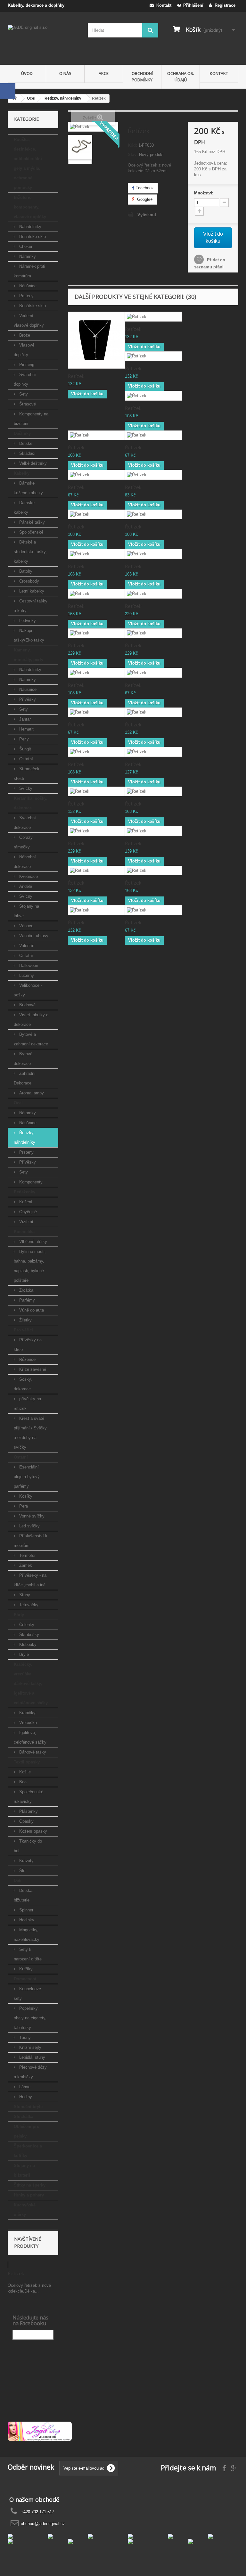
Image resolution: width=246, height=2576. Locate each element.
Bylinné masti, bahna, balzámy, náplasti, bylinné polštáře (30, 1266)
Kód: (132, 145)
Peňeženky (25, 1192)
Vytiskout (147, 215)
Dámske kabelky (24, 507)
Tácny (24, 2037)
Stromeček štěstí (27, 774)
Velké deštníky (32, 463)
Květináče (28, 876)
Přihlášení (192, 5)
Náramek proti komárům (29, 271)
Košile (24, 1772)
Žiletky (25, 1320)
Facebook (144, 188)
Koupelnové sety (27, 1994)
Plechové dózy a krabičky (30, 2072)
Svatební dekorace (25, 823)
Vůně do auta (31, 1310)
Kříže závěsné (32, 1369)
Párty (19, 1615)
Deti (18, 1881)
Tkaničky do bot (28, 1846)
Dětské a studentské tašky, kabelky (30, 552)
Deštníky (22, 433)
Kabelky (22, 473)
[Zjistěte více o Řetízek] (8, 2265)
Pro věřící (23, 1330)
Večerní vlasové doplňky (29, 320)
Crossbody (29, 581)
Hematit (26, 729)
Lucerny (26, 975)
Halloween (28, 965)
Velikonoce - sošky (28, 990)
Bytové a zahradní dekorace (31, 1039)
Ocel (18, 1103)
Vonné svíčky (31, 1516)
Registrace (224, 5)
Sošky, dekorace (23, 1384)
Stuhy (24, 1595)
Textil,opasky (27, 1762)
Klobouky (27, 1644)
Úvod (27, 73)
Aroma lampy (31, 1093)
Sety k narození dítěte (28, 1954)
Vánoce (26, 926)
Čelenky (26, 1625)
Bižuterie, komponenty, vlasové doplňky (30, 207)
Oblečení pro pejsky (27, 2131)
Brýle (23, 1654)
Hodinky (26, 1920)
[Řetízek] (80, 147)
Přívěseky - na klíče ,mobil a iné (30, 1580)
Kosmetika (24, 1232)
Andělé (25, 886)
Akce (104, 73)
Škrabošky (29, 1635)
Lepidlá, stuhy (32, 2057)
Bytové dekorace (23, 1059)
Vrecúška (27, 1723)
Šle (22, 1871)
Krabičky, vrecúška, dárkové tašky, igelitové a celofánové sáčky (31, 1684)
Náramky (27, 256)
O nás (65, 73)
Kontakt (163, 5)
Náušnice (27, 286)
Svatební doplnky (25, 379)
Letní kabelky (31, 591)
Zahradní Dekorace (25, 1078)
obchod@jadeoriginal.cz (43, 2524)
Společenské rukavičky (29, 1797)
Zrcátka (26, 1290)
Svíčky (25, 788)
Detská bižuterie (23, 1895)
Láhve (24, 2087)
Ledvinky (27, 621)
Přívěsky (27, 699)
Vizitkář (26, 1222)
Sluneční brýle (28, 2107)
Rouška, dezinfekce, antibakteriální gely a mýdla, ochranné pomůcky (28, 164)
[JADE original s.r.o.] (43, 41)
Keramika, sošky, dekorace (31, 803)
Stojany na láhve (26, 911)
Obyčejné (27, 1212)
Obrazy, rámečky (24, 842)
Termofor (27, 1555)
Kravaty (26, 1861)
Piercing (26, 365)
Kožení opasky (33, 1831)
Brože (24, 335)
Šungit (25, 749)
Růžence (27, 1359)
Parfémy (26, 1300)
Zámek (25, 1565)
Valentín (26, 946)
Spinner (26, 1910)
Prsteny (26, 296)
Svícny (25, 896)
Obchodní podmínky (142, 77)
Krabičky (27, 1713)
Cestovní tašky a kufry (31, 606)
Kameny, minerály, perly (29, 655)
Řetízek (16, 2273)
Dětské (25, 443)
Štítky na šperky (30, 2185)
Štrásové (27, 404)
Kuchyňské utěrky (25, 2210)
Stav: (133, 155)
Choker (25, 246)
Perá (23, 1506)
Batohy (25, 571)
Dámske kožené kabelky (28, 488)
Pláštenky (28, 1811)
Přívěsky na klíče (28, 1345)
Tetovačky (28, 1605)
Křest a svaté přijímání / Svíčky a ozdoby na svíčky (30, 1433)
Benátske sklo (32, 306)
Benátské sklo (32, 237)
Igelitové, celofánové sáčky (30, 1737)
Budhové (27, 1005)
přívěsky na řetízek (27, 1404)
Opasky (26, 1821)
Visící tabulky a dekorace (31, 1020)
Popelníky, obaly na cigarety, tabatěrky (30, 2018)
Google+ (144, 199)
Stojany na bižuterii (24, 2170)
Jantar (24, 719)
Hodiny (25, 2097)
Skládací (27, 453)
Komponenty (30, 1182)
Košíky (25, 1496)
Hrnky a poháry (29, 2195)
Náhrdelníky (30, 227)
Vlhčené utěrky (33, 1242)
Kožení (25, 1202)
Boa (22, 1782)
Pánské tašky (31, 522)
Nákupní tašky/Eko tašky (29, 635)
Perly (23, 739)
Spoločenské (31, 532)
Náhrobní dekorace (25, 862)
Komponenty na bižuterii (31, 419)
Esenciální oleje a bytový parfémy (27, 1477)
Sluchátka (24, 2117)
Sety (23, 394)
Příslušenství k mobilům (31, 1541)
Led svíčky (29, 1526)
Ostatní (25, 759)
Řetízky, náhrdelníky (25, 1137)
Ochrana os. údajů (181, 77)
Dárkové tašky (32, 1752)
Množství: (204, 193)
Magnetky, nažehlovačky (27, 1935)
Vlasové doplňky (24, 350)
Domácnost (25, 1979)
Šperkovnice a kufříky (28, 2151)
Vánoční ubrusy (33, 936)
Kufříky (25, 1969)
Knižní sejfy (30, 2047)
